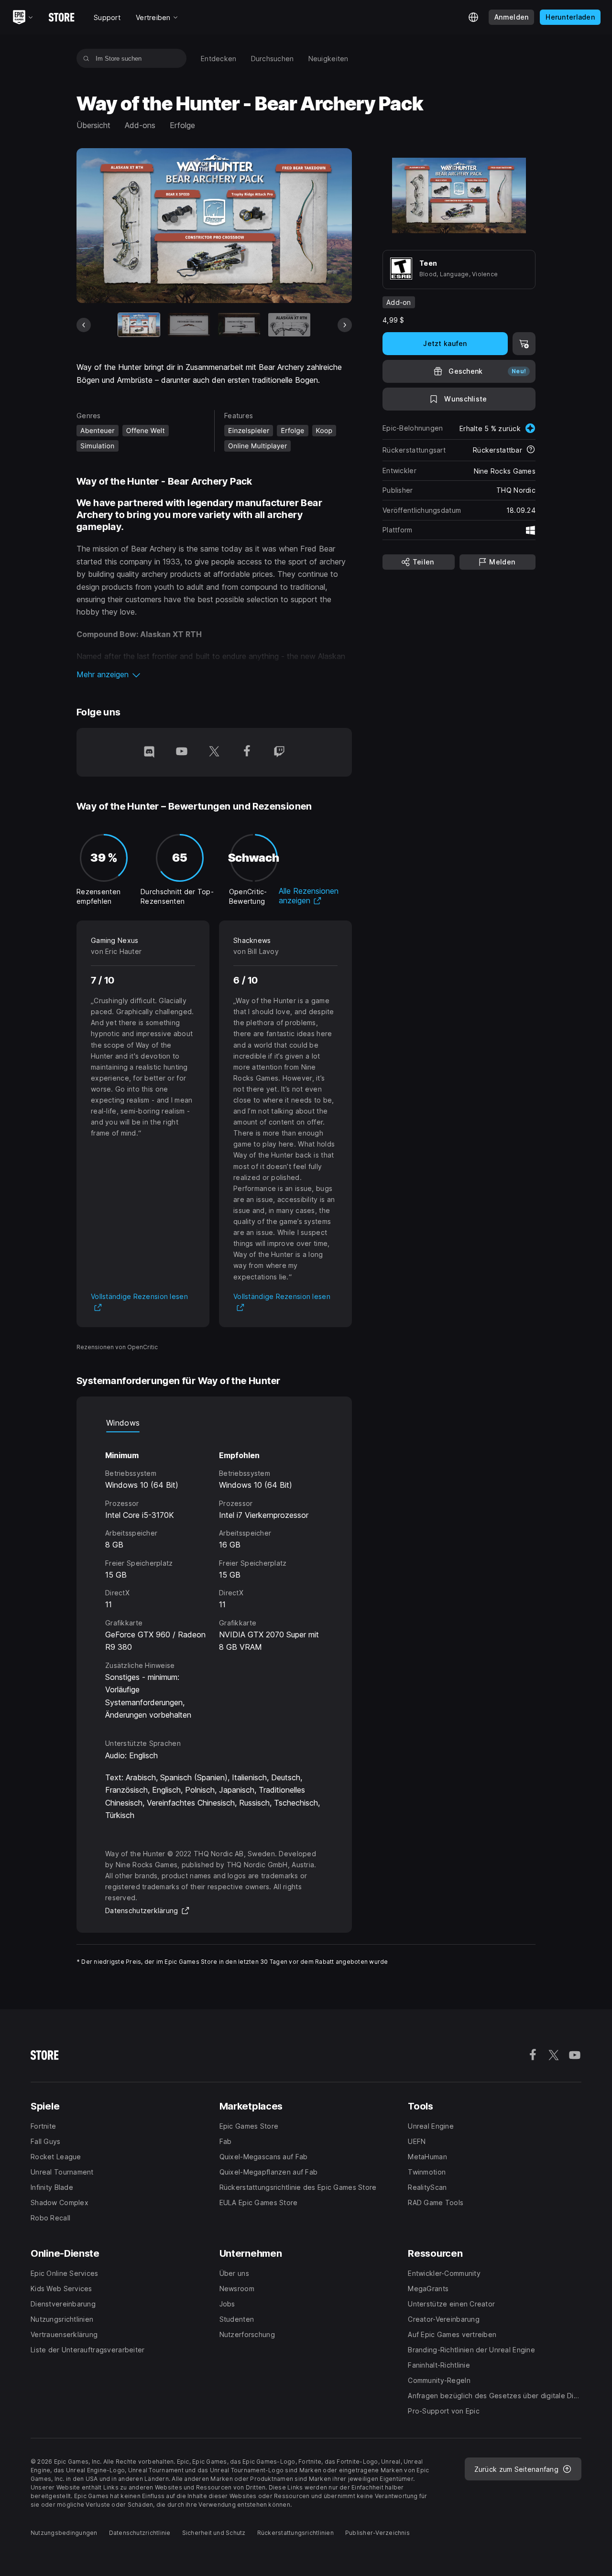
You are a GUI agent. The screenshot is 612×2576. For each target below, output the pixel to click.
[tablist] (214, 1423)
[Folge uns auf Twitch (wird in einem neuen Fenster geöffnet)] (279, 752)
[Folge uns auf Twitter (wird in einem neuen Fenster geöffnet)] (214, 752)
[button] (214, 674)
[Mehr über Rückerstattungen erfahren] (531, 450)
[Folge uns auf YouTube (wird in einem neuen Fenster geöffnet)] (182, 752)
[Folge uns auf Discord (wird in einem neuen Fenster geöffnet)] (149, 752)
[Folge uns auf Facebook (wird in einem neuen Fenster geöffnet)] (247, 752)
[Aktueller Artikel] (139, 325)
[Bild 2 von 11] (189, 325)
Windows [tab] (123, 1423)
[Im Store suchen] (86, 58)
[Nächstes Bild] (345, 325)
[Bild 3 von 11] (239, 325)
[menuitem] (219, 59)
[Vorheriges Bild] (84, 325)
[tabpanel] (214, 1577)
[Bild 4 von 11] (289, 325)
